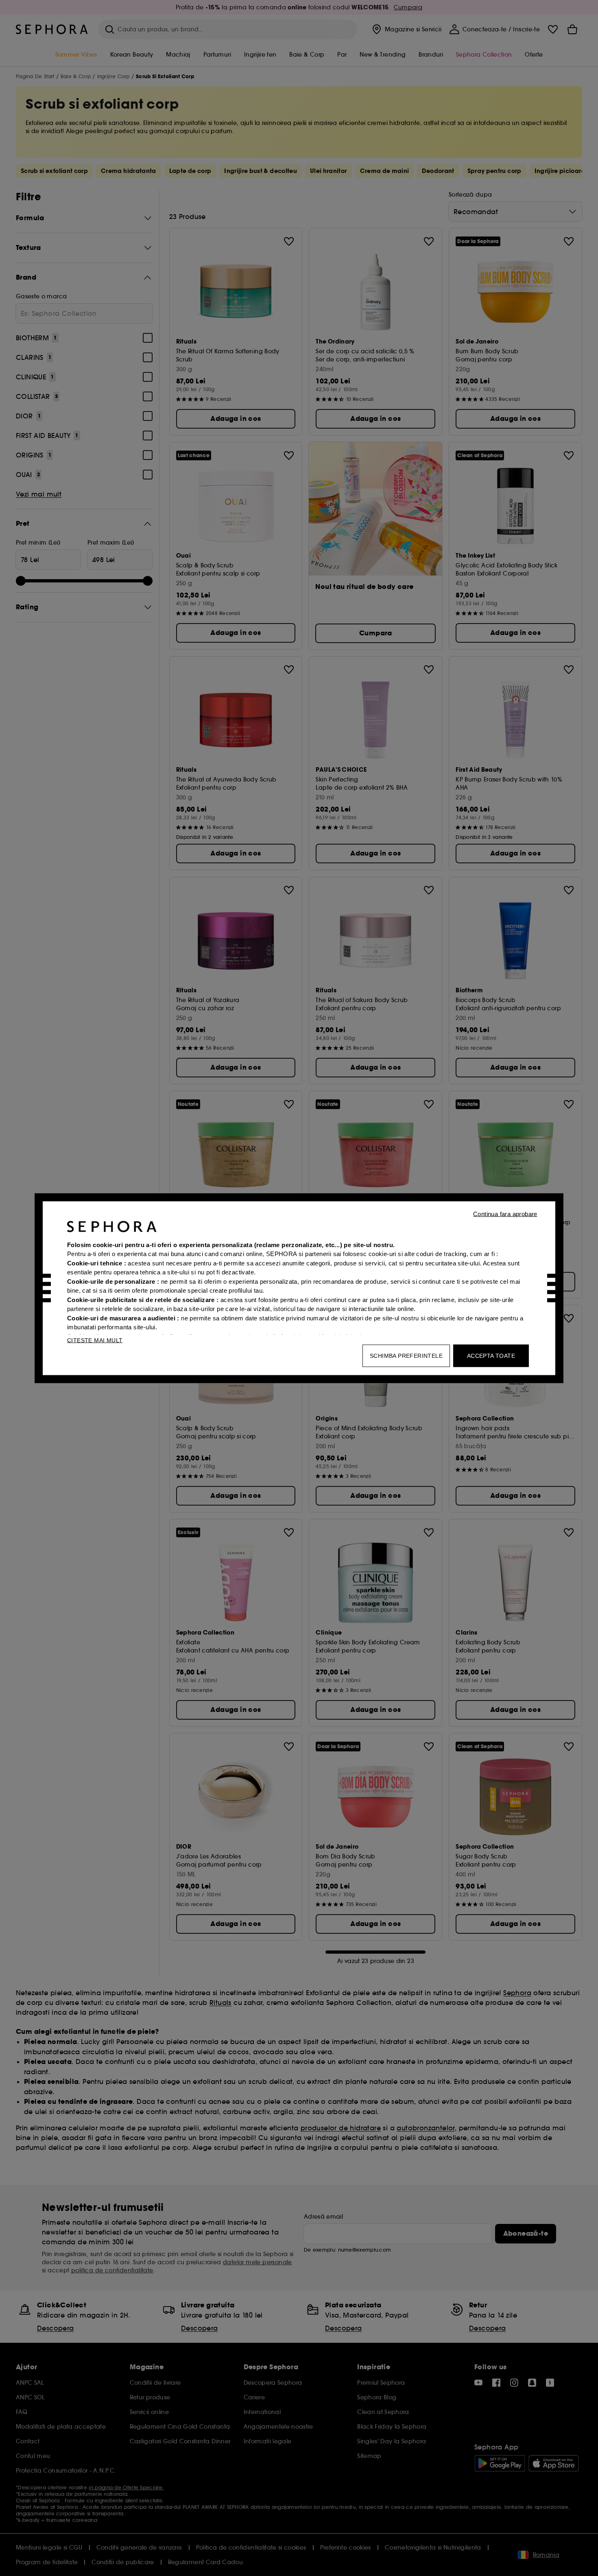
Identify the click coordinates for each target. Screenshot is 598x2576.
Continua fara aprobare (505, 1214)
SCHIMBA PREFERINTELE (406, 1355)
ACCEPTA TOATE (491, 1355)
